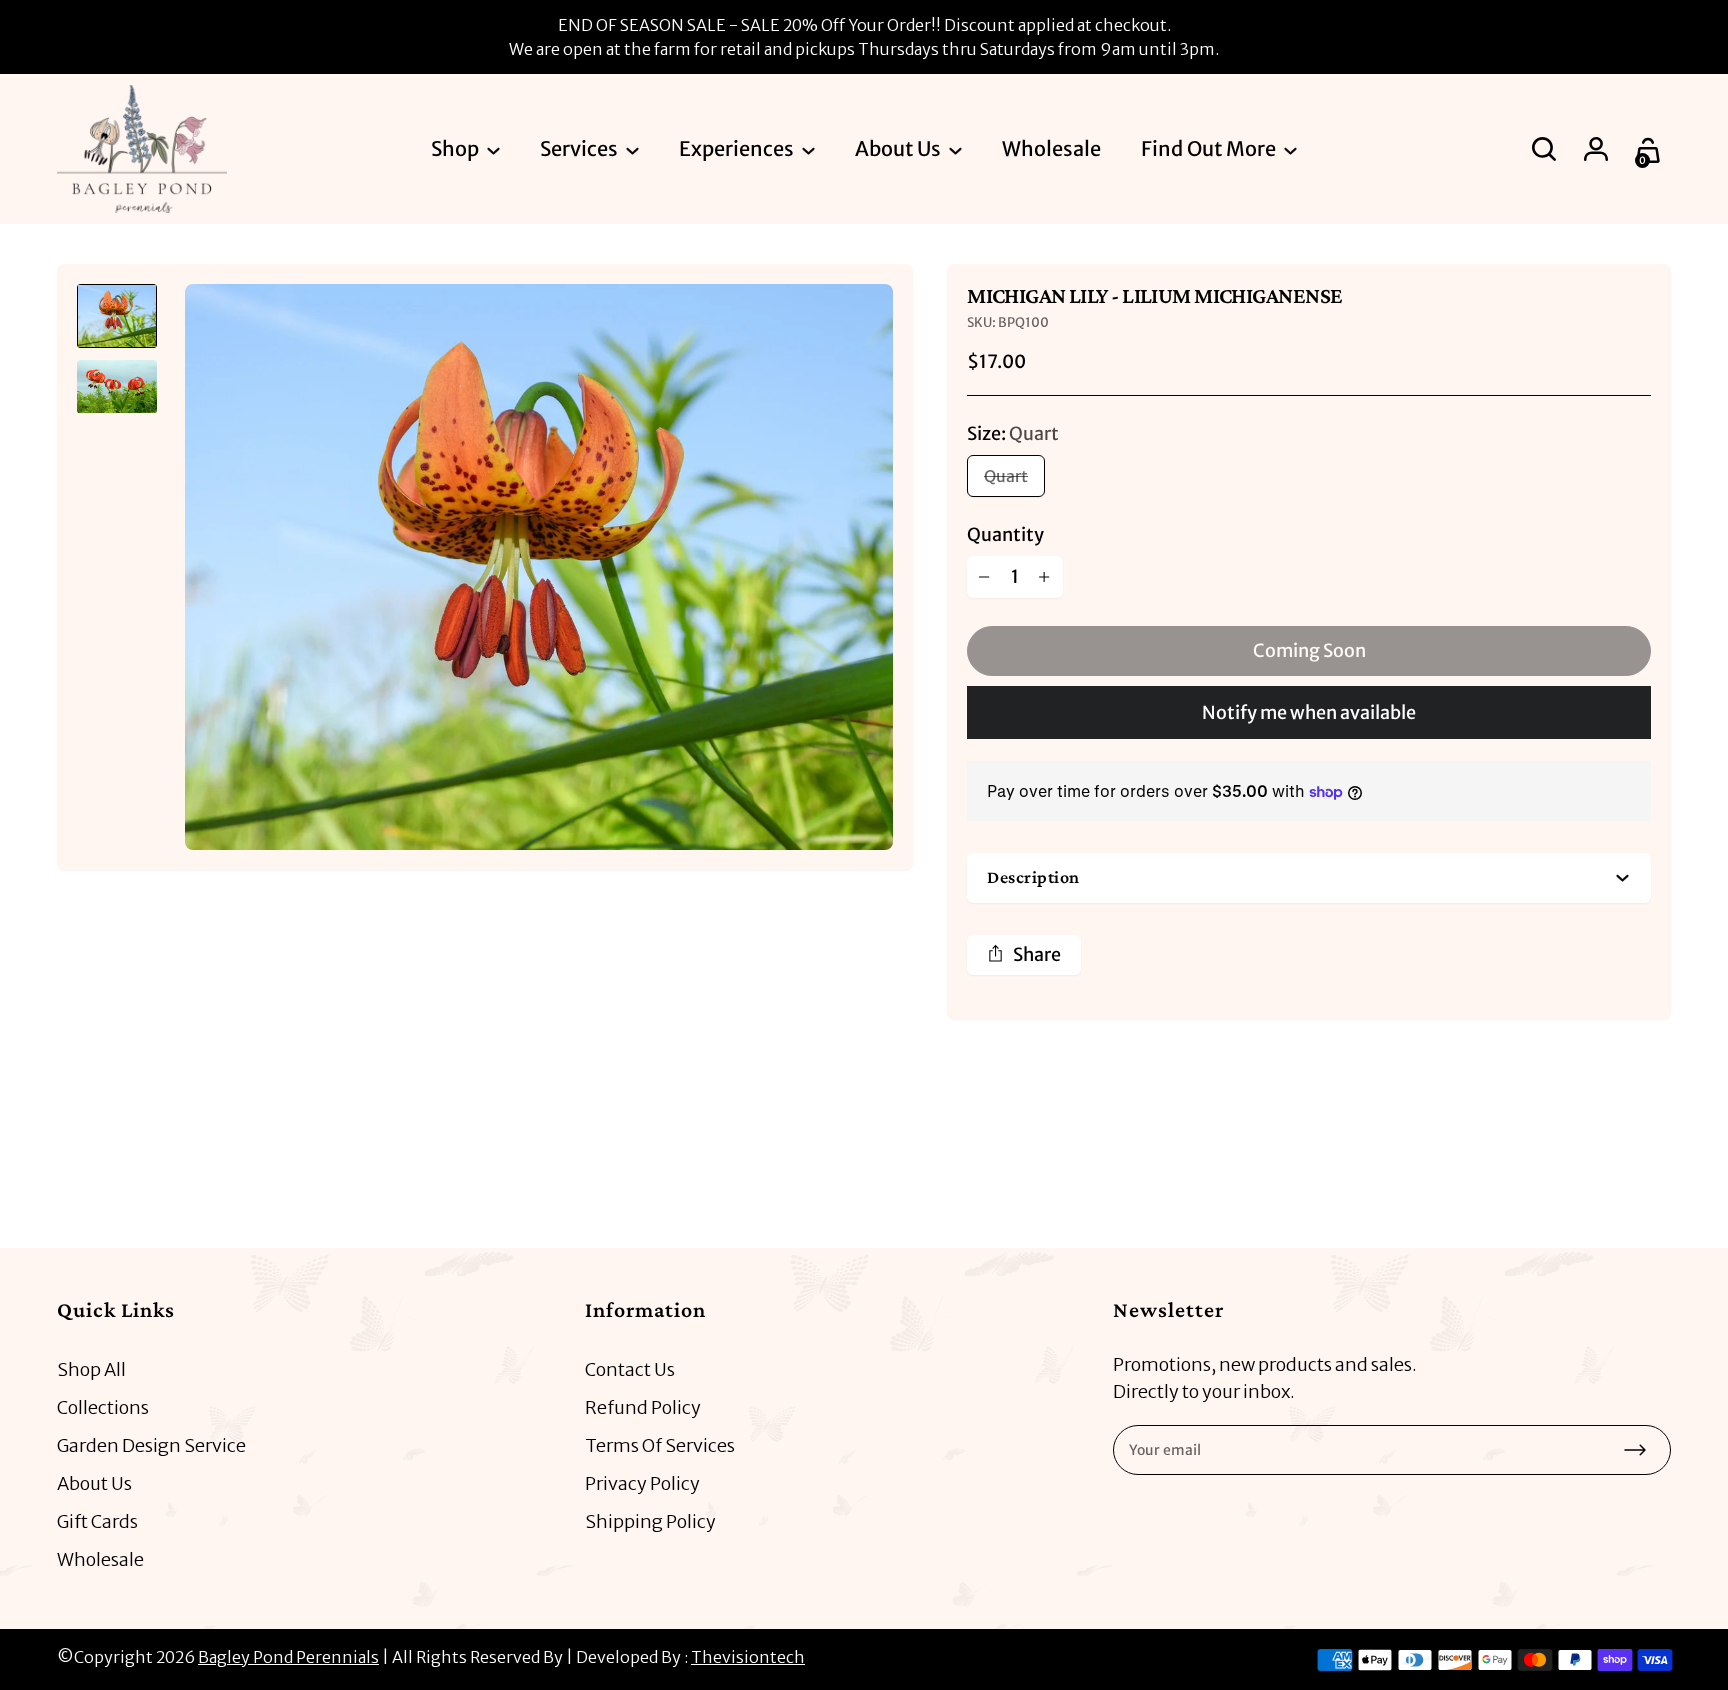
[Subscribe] (1635, 1450)
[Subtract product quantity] (985, 577)
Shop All (91, 1369)
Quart (1006, 476)
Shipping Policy (650, 1521)
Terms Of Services (660, 1445)
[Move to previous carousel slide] (1591, 1159)
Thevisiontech (748, 1657)
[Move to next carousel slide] (1651, 1159)
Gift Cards (97, 1521)
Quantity (1005, 534)
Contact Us (630, 1369)
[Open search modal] (1546, 149)
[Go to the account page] (1598, 149)
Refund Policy (643, 1407)
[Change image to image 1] (117, 316)
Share (1037, 954)
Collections (103, 1407)
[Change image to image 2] (117, 386)
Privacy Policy (642, 1483)
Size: (1013, 433)
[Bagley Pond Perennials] (142, 149)
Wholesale (100, 1559)
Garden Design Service (151, 1445)
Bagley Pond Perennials (288, 1657)
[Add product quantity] (1045, 577)
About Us (94, 1483)
